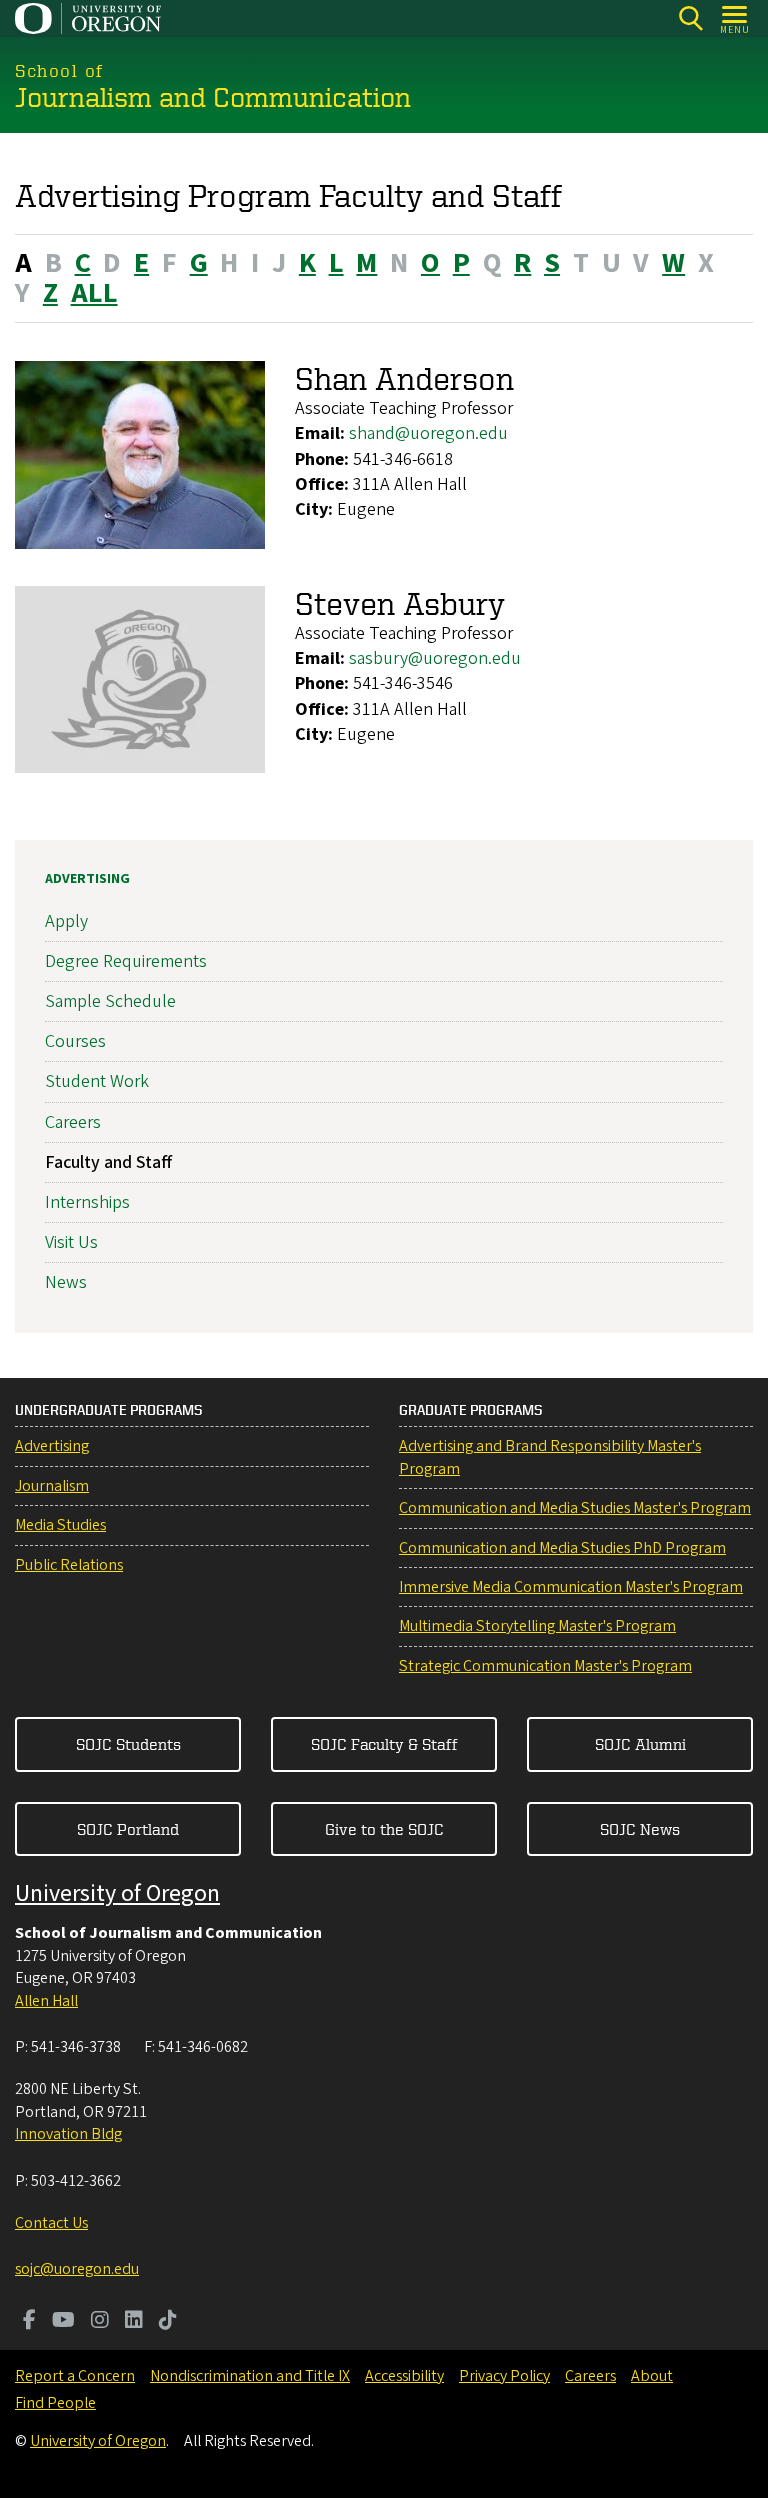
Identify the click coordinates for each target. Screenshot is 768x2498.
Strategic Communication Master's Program (545, 1666)
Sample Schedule (110, 1001)
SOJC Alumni (640, 1744)
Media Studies (60, 1525)
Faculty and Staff (108, 1162)
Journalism (52, 1486)
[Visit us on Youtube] (63, 2322)
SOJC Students (128, 1744)
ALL (94, 293)
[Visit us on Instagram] (100, 2322)
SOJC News (640, 1829)
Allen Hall (46, 2001)
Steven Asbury (400, 603)
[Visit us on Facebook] (29, 2322)
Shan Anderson (404, 378)
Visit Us (71, 1242)
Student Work (97, 1081)
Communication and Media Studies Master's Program (575, 1508)
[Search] (690, 18)
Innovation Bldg (68, 2134)
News (66, 1282)
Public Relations (69, 1565)
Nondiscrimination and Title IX (250, 2376)
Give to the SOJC (384, 1829)
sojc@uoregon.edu (77, 2269)
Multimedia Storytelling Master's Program (537, 1626)
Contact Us (51, 2223)
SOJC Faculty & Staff (384, 1744)
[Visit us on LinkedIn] (134, 2322)
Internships (87, 1202)
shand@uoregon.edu (428, 433)
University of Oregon (117, 1893)
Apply (66, 921)
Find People (55, 2403)
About (652, 2376)
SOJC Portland (128, 1829)
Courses (75, 1041)
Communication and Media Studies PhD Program (562, 1548)
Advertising (87, 879)
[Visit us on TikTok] (168, 2322)
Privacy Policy (504, 2376)
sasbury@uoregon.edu (435, 658)
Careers (73, 1122)
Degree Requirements (126, 961)
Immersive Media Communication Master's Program (571, 1587)
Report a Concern (75, 2376)
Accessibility (404, 2376)
